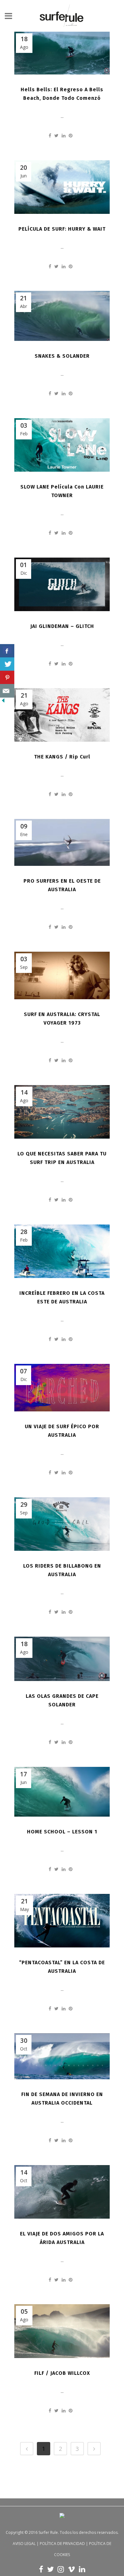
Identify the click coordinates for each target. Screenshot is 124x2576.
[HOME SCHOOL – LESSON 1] (62, 1792)
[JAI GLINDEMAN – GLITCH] (62, 584)
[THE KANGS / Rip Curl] (62, 715)
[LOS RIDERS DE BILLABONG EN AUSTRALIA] (62, 1524)
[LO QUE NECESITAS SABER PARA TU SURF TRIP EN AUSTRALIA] (62, 1112)
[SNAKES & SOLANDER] (62, 316)
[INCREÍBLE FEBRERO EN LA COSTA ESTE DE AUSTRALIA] (62, 1251)
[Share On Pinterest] (7, 678)
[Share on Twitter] (56, 135)
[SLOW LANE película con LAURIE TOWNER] (62, 445)
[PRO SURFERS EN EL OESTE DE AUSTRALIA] (62, 842)
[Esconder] (3, 702)
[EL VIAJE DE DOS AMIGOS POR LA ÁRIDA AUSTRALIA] (62, 2192)
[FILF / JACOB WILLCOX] (62, 2331)
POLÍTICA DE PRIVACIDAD (62, 2544)
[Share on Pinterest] (71, 135)
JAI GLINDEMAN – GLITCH (62, 626)
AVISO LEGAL (24, 2544)
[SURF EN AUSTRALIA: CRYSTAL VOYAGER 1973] (62, 975)
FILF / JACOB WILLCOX (62, 2373)
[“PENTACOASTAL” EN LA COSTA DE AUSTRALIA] (62, 1921)
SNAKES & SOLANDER (62, 356)
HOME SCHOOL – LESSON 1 (62, 1832)
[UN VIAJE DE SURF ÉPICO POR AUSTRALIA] (62, 1388)
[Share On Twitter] (7, 664)
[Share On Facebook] (7, 651)
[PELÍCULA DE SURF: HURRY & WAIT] (62, 187)
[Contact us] (7, 691)
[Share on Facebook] (50, 135)
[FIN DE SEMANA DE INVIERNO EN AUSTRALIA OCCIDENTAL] (62, 2056)
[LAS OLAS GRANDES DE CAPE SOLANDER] (62, 1659)
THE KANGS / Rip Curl (62, 757)
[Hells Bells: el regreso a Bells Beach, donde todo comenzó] (62, 53)
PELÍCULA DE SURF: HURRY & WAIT (62, 229)
